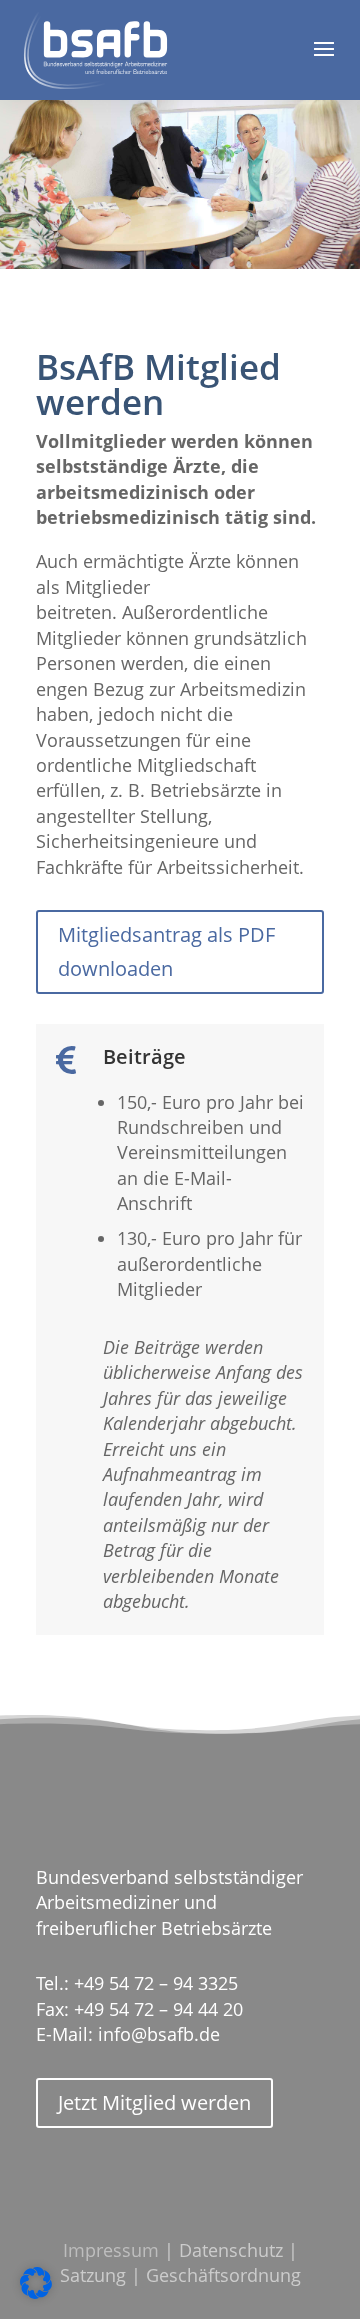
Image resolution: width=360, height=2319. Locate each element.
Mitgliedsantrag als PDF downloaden (166, 951)
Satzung (93, 2275)
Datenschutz (231, 2250)
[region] (180, 179)
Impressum (111, 2250)
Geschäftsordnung (223, 2275)
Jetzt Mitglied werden (154, 2102)
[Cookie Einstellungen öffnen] (36, 2293)
